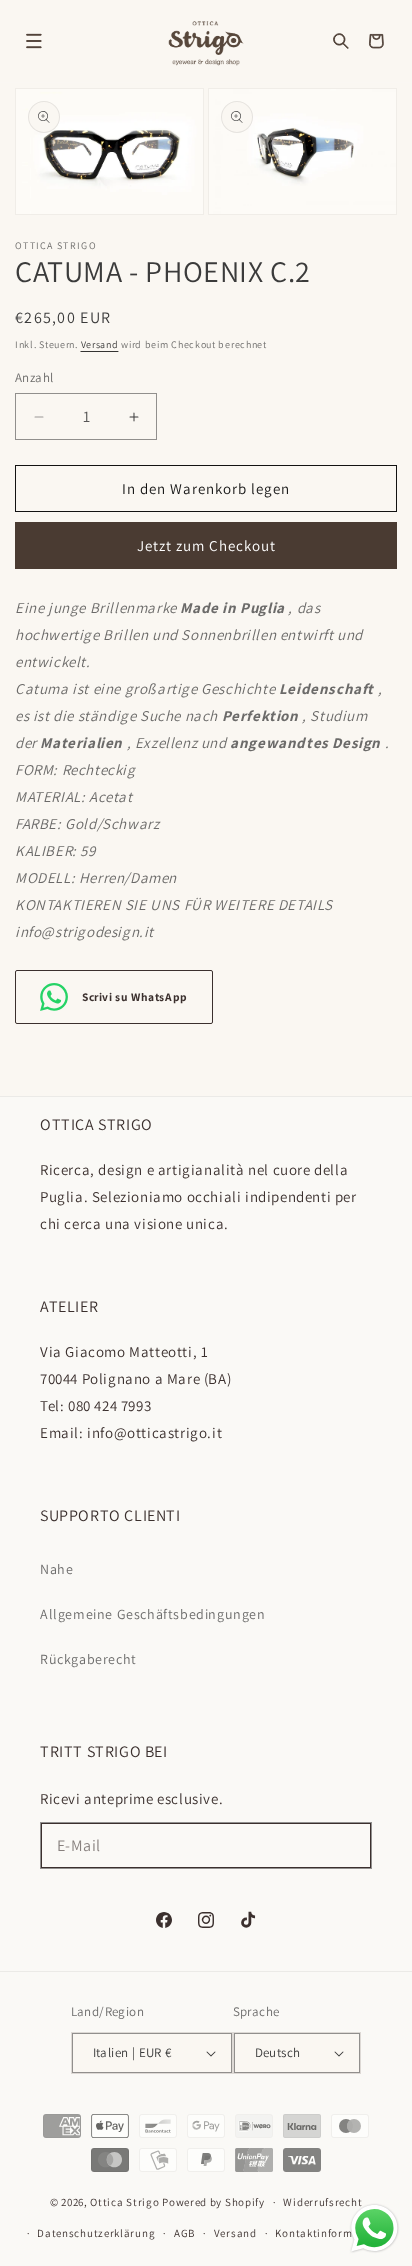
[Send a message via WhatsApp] (374, 2228)
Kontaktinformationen (334, 2233)
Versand (100, 344)
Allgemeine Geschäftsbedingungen (153, 1614)
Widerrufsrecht (322, 2202)
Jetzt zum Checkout (206, 545)
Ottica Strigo (124, 2202)
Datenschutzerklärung (96, 2233)
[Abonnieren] (349, 1845)
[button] (34, 41)
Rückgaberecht (88, 1659)
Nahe (56, 1569)
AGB (184, 2233)
